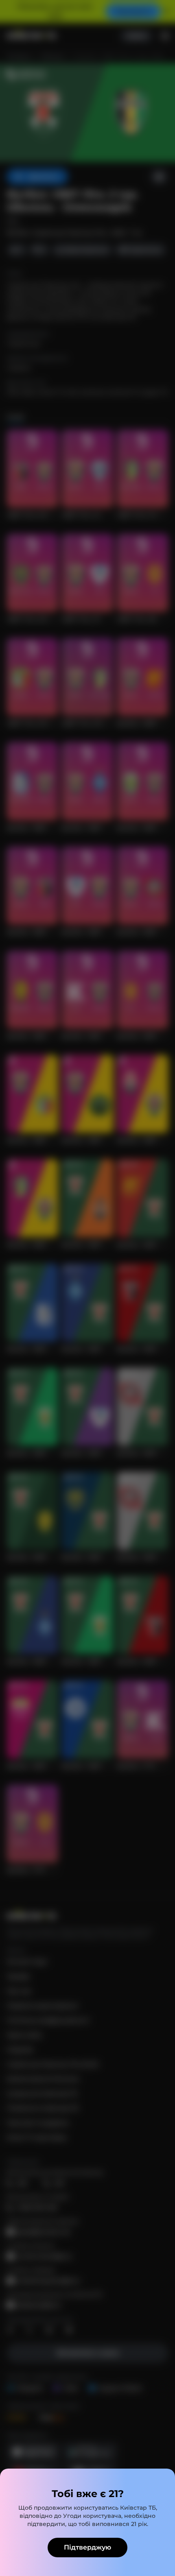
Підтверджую (87, 2547)
